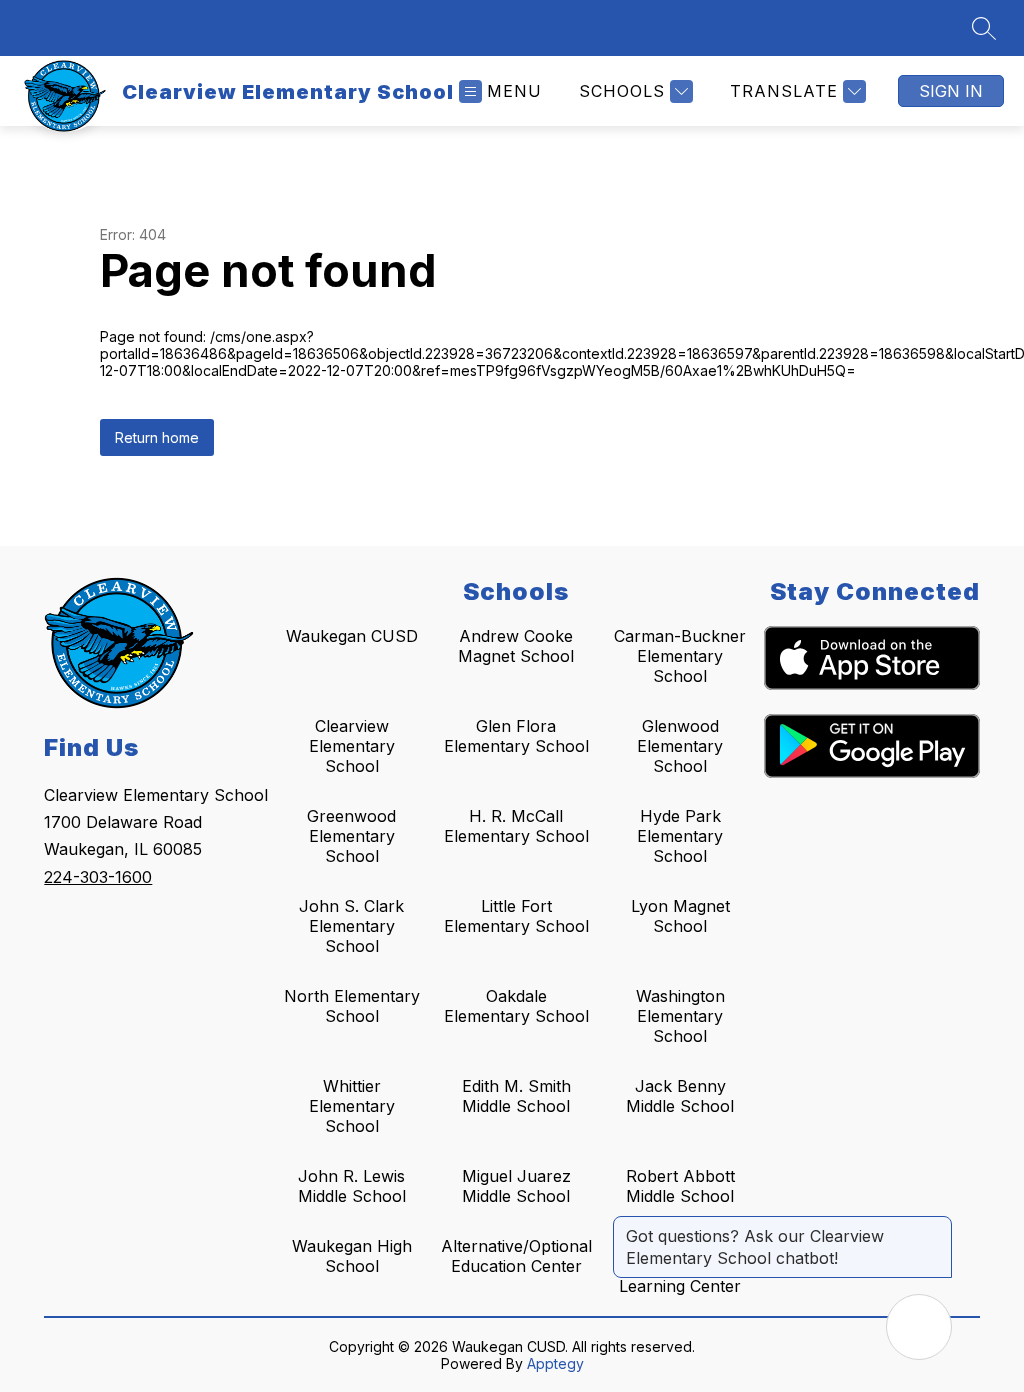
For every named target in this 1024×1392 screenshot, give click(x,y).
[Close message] (936, 1226)
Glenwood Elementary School (680, 746)
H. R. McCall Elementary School (516, 826)
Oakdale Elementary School (516, 1006)
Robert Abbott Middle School (680, 1186)
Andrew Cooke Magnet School (516, 646)
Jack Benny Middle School (680, 1096)
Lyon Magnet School (680, 916)
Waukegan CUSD (352, 636)
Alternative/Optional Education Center (516, 1256)
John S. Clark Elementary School (351, 926)
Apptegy (555, 1363)
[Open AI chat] (919, 1327)
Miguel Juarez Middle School (516, 1186)
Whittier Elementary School (352, 1106)
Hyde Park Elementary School (680, 836)
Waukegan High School (352, 1256)
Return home (157, 437)
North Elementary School (352, 1006)
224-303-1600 (98, 877)
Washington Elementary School (680, 1016)
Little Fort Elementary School (516, 916)
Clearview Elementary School (352, 746)
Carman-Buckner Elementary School (680, 656)
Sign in (951, 91)
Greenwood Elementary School (351, 836)
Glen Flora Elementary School (516, 736)
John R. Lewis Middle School (352, 1186)
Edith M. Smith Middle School (516, 1096)
